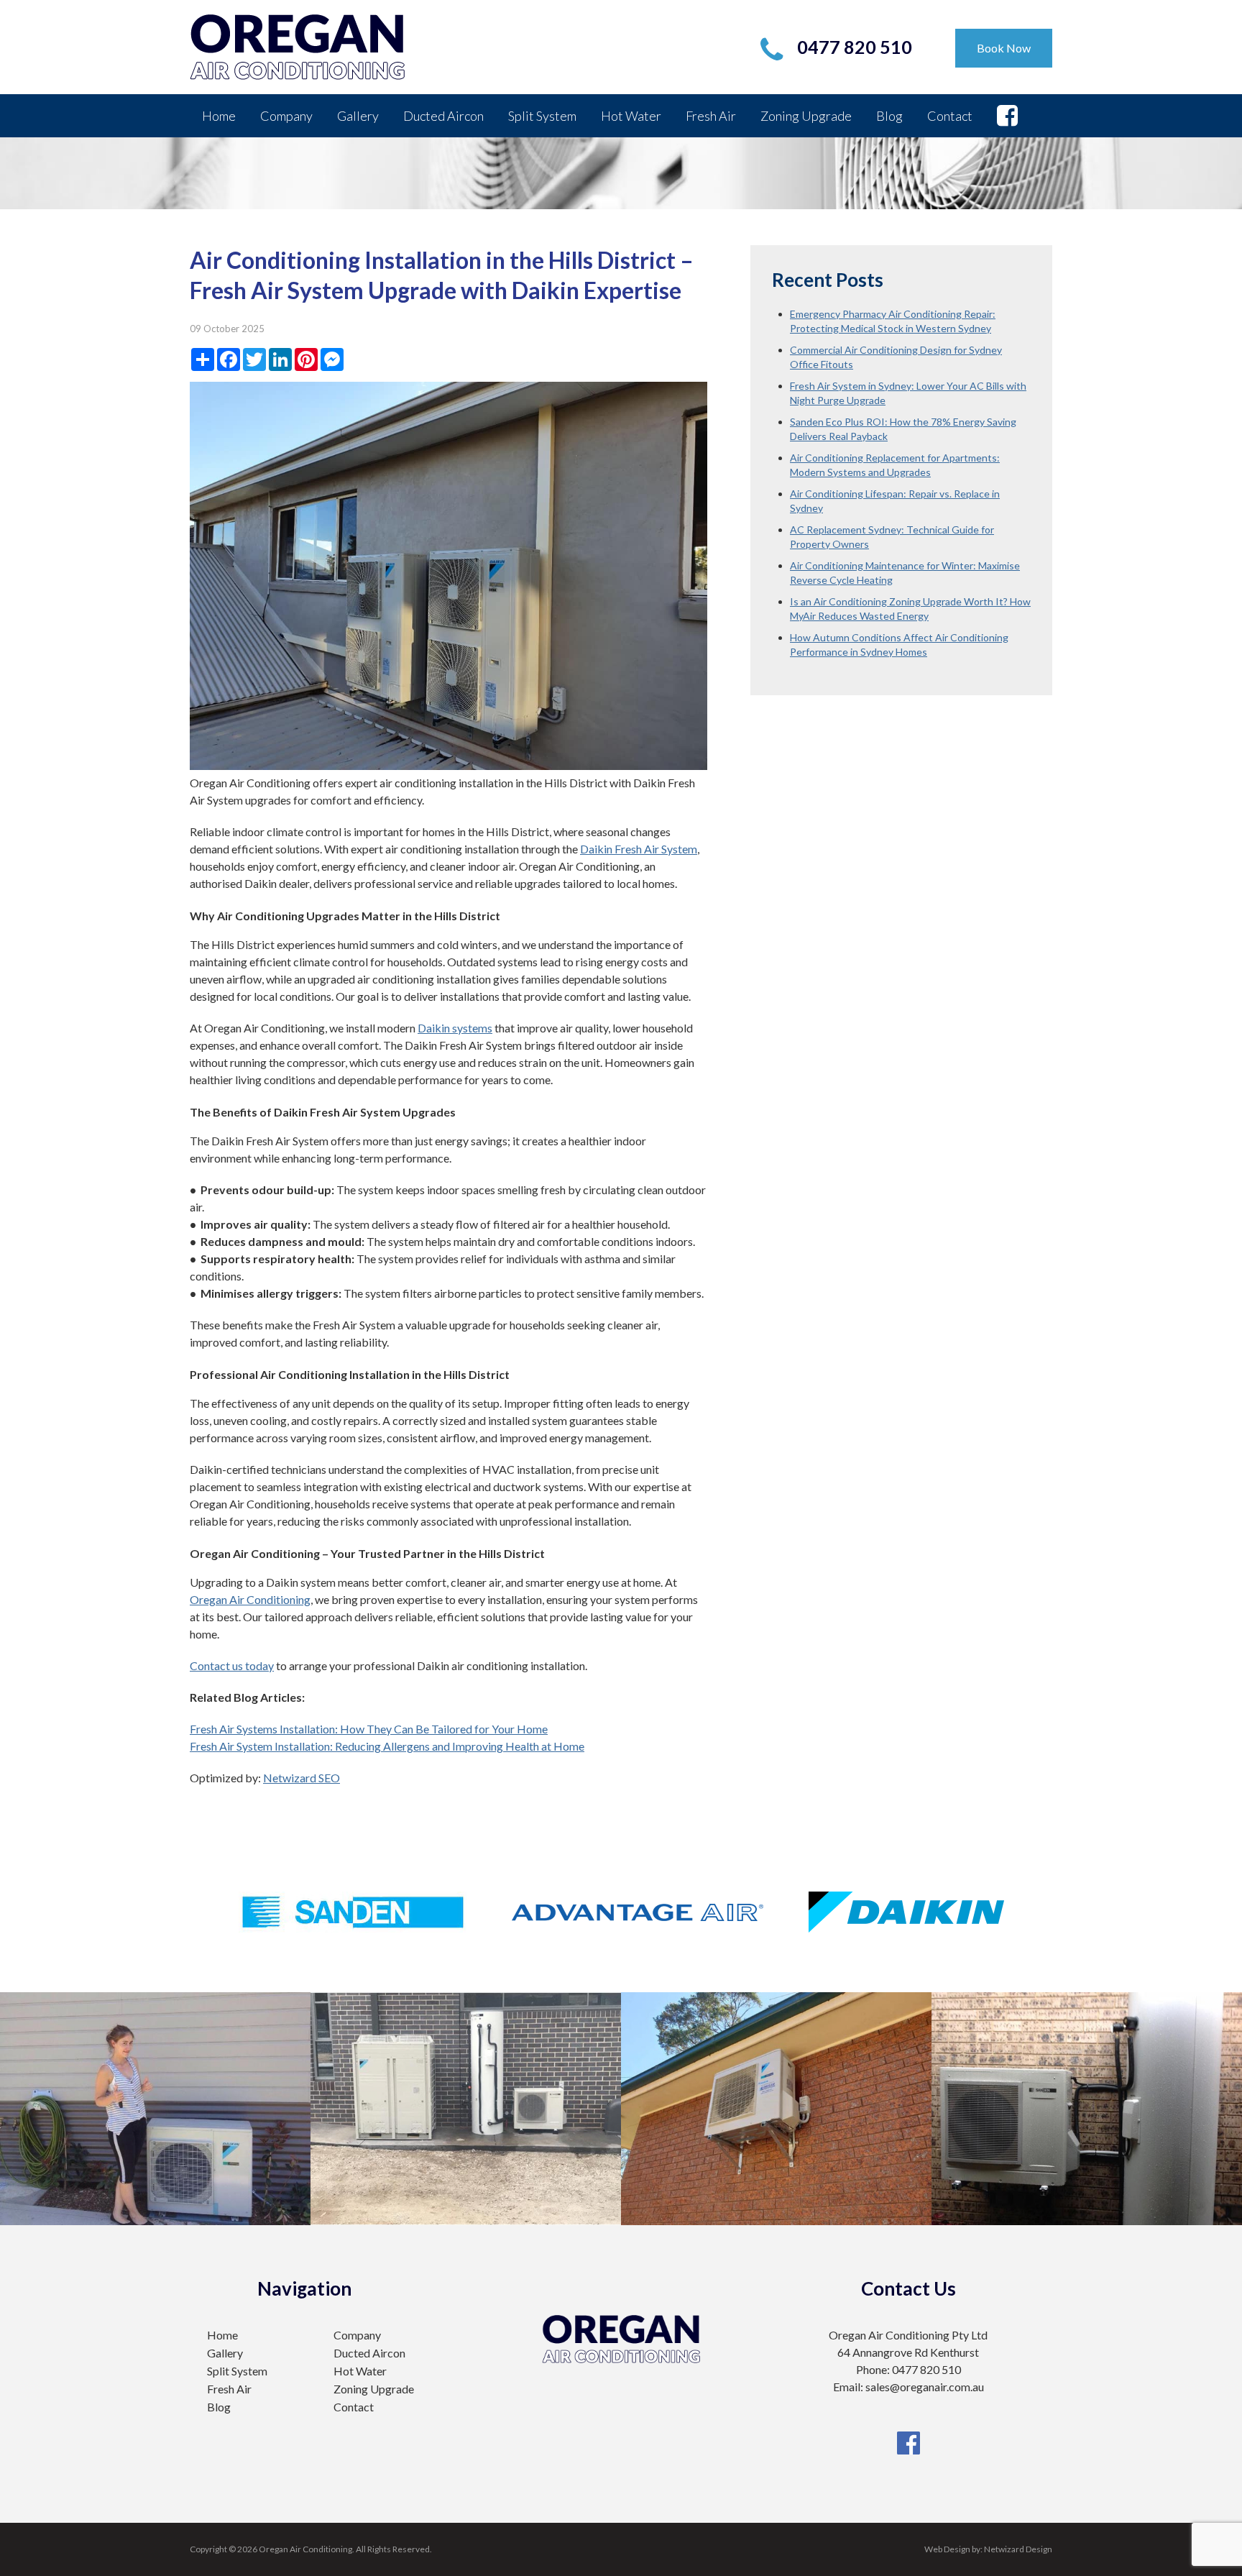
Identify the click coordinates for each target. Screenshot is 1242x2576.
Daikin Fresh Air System (639, 849)
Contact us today (232, 1665)
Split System (542, 116)
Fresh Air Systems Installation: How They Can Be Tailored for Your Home (369, 1729)
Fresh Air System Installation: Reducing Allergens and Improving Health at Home (387, 1746)
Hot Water (631, 116)
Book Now (1004, 48)
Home (219, 116)
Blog (889, 116)
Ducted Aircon (443, 116)
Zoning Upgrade (806, 116)
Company (286, 116)
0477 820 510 (855, 47)
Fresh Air (711, 116)
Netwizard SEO (302, 1778)
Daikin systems (455, 1028)
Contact (950, 116)
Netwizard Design (1018, 2549)
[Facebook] (908, 2423)
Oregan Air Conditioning (250, 1599)
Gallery (358, 116)
